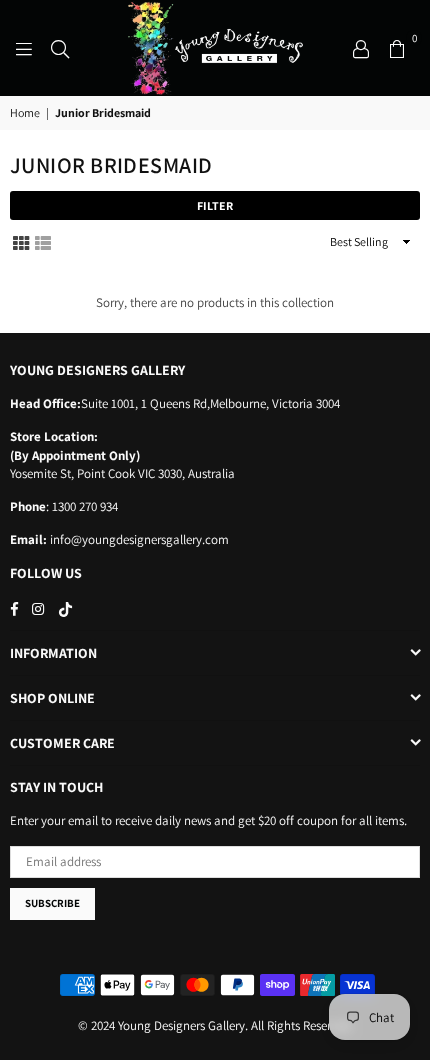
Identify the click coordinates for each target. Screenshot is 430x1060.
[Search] (60, 48)
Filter (215, 205)
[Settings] (361, 48)
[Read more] (24, 48)
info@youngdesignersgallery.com (138, 539)
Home (25, 112)
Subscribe (52, 903)
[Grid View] (21, 241)
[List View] (43, 241)
